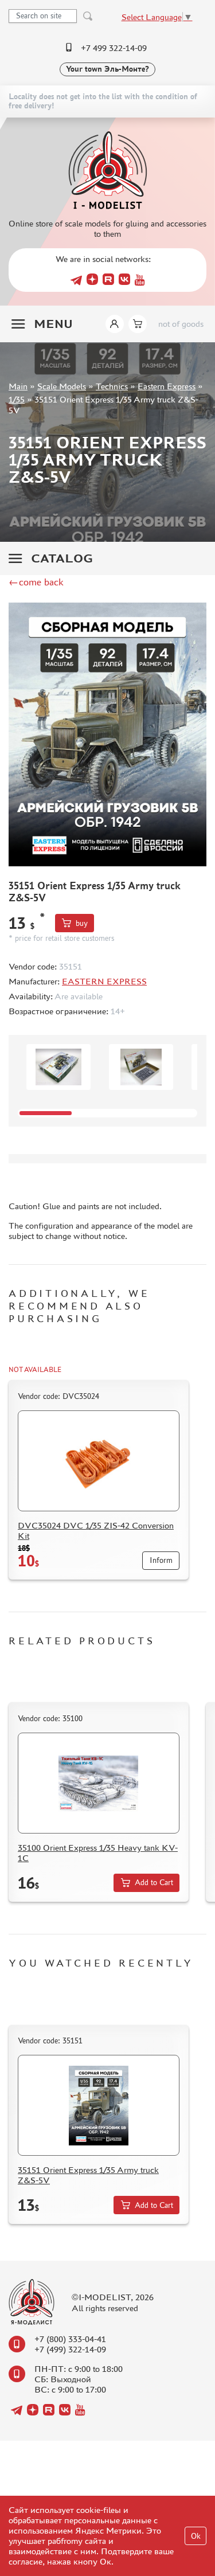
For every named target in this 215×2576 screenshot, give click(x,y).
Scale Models (62, 386)
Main (18, 386)
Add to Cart (154, 1883)
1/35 (17, 399)
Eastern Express (167, 386)
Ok (196, 2536)
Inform (161, 1560)
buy (82, 923)
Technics (112, 386)
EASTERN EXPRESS (104, 981)
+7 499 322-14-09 (114, 48)
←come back (36, 582)
